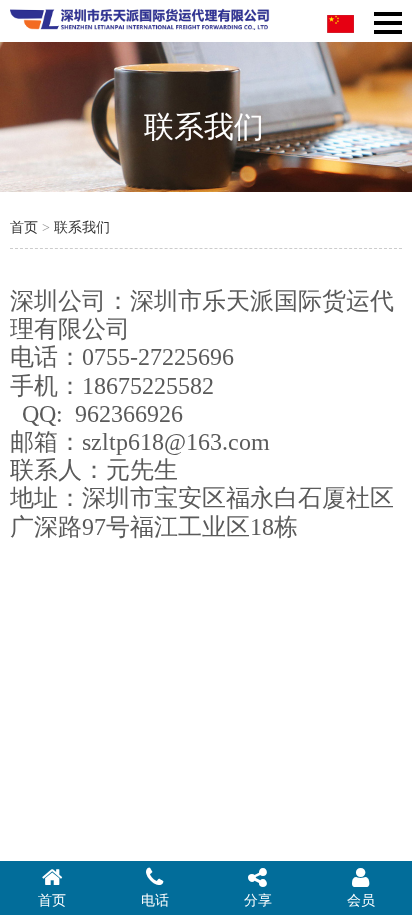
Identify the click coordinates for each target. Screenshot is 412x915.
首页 (24, 227)
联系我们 (82, 227)
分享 (258, 900)
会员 (361, 900)
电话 (155, 900)
